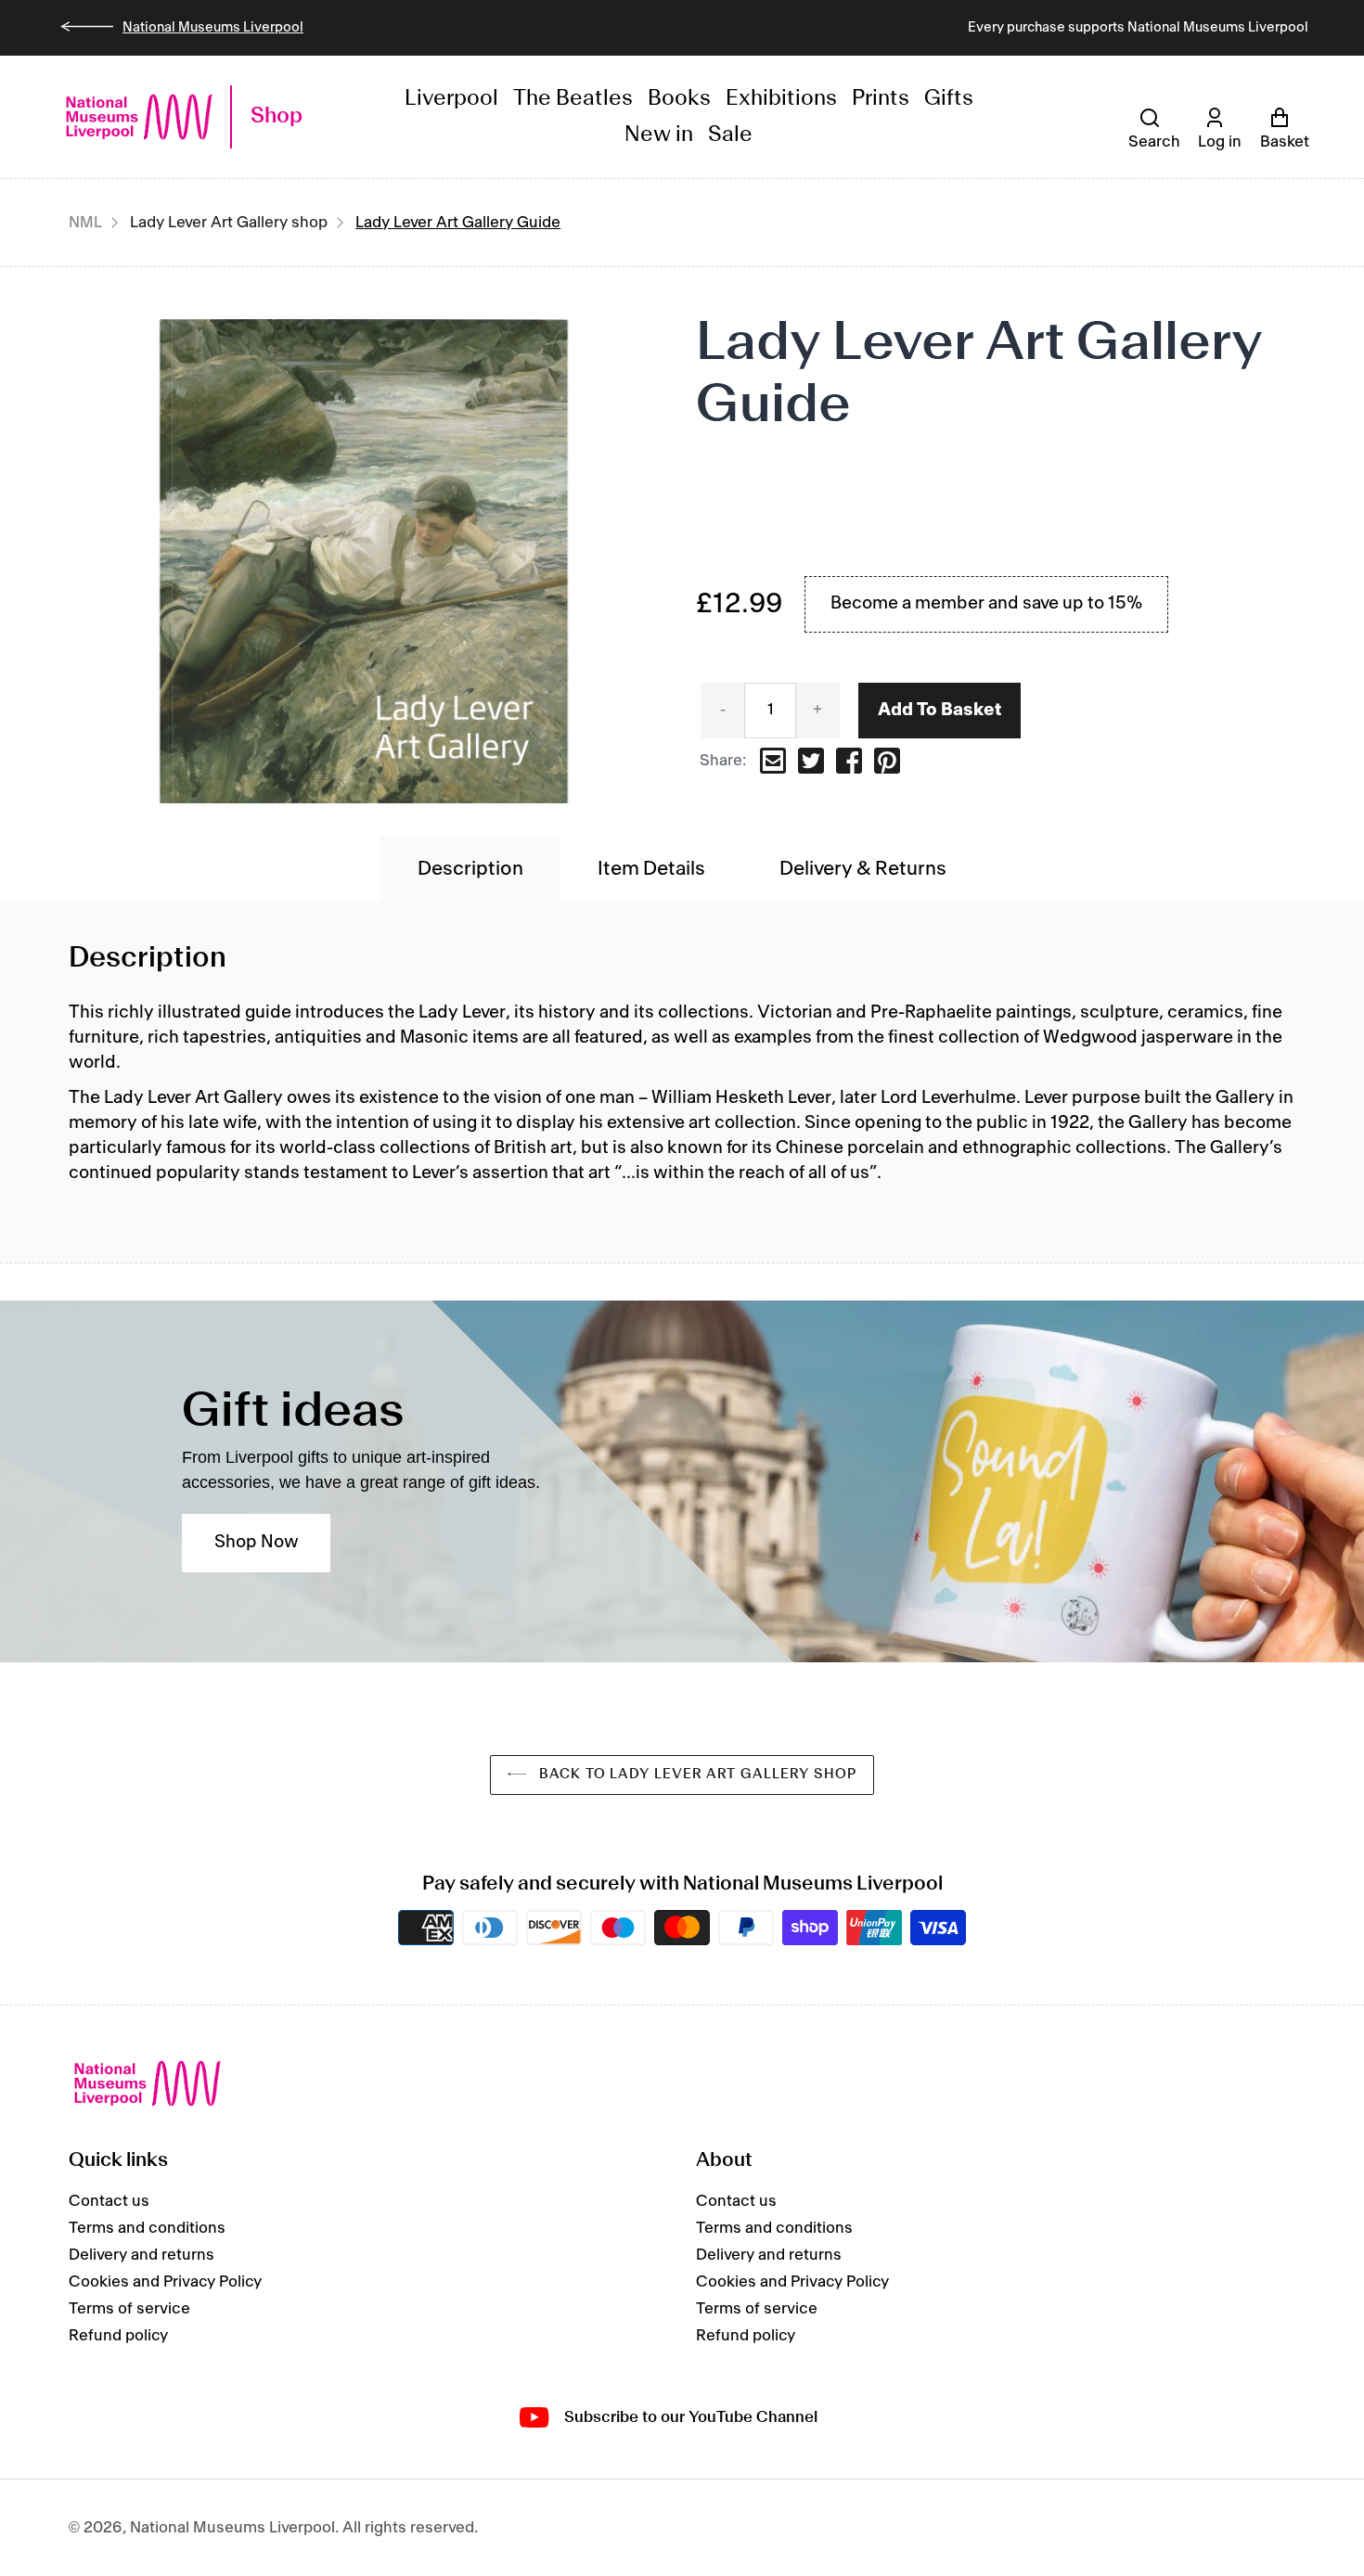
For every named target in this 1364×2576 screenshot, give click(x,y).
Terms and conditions (147, 2228)
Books (679, 99)
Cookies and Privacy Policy (165, 2282)
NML (85, 223)
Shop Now (257, 1543)
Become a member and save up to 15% (986, 604)
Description (470, 869)
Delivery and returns (142, 2255)
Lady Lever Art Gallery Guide (458, 223)
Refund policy (118, 2336)
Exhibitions (781, 99)
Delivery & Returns (863, 869)
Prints (881, 99)
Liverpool (451, 99)
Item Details (651, 869)
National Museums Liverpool (213, 28)
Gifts (949, 99)
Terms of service (129, 2309)
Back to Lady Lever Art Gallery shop (696, 1775)
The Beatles (573, 99)
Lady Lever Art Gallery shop (229, 223)
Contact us (109, 2201)
